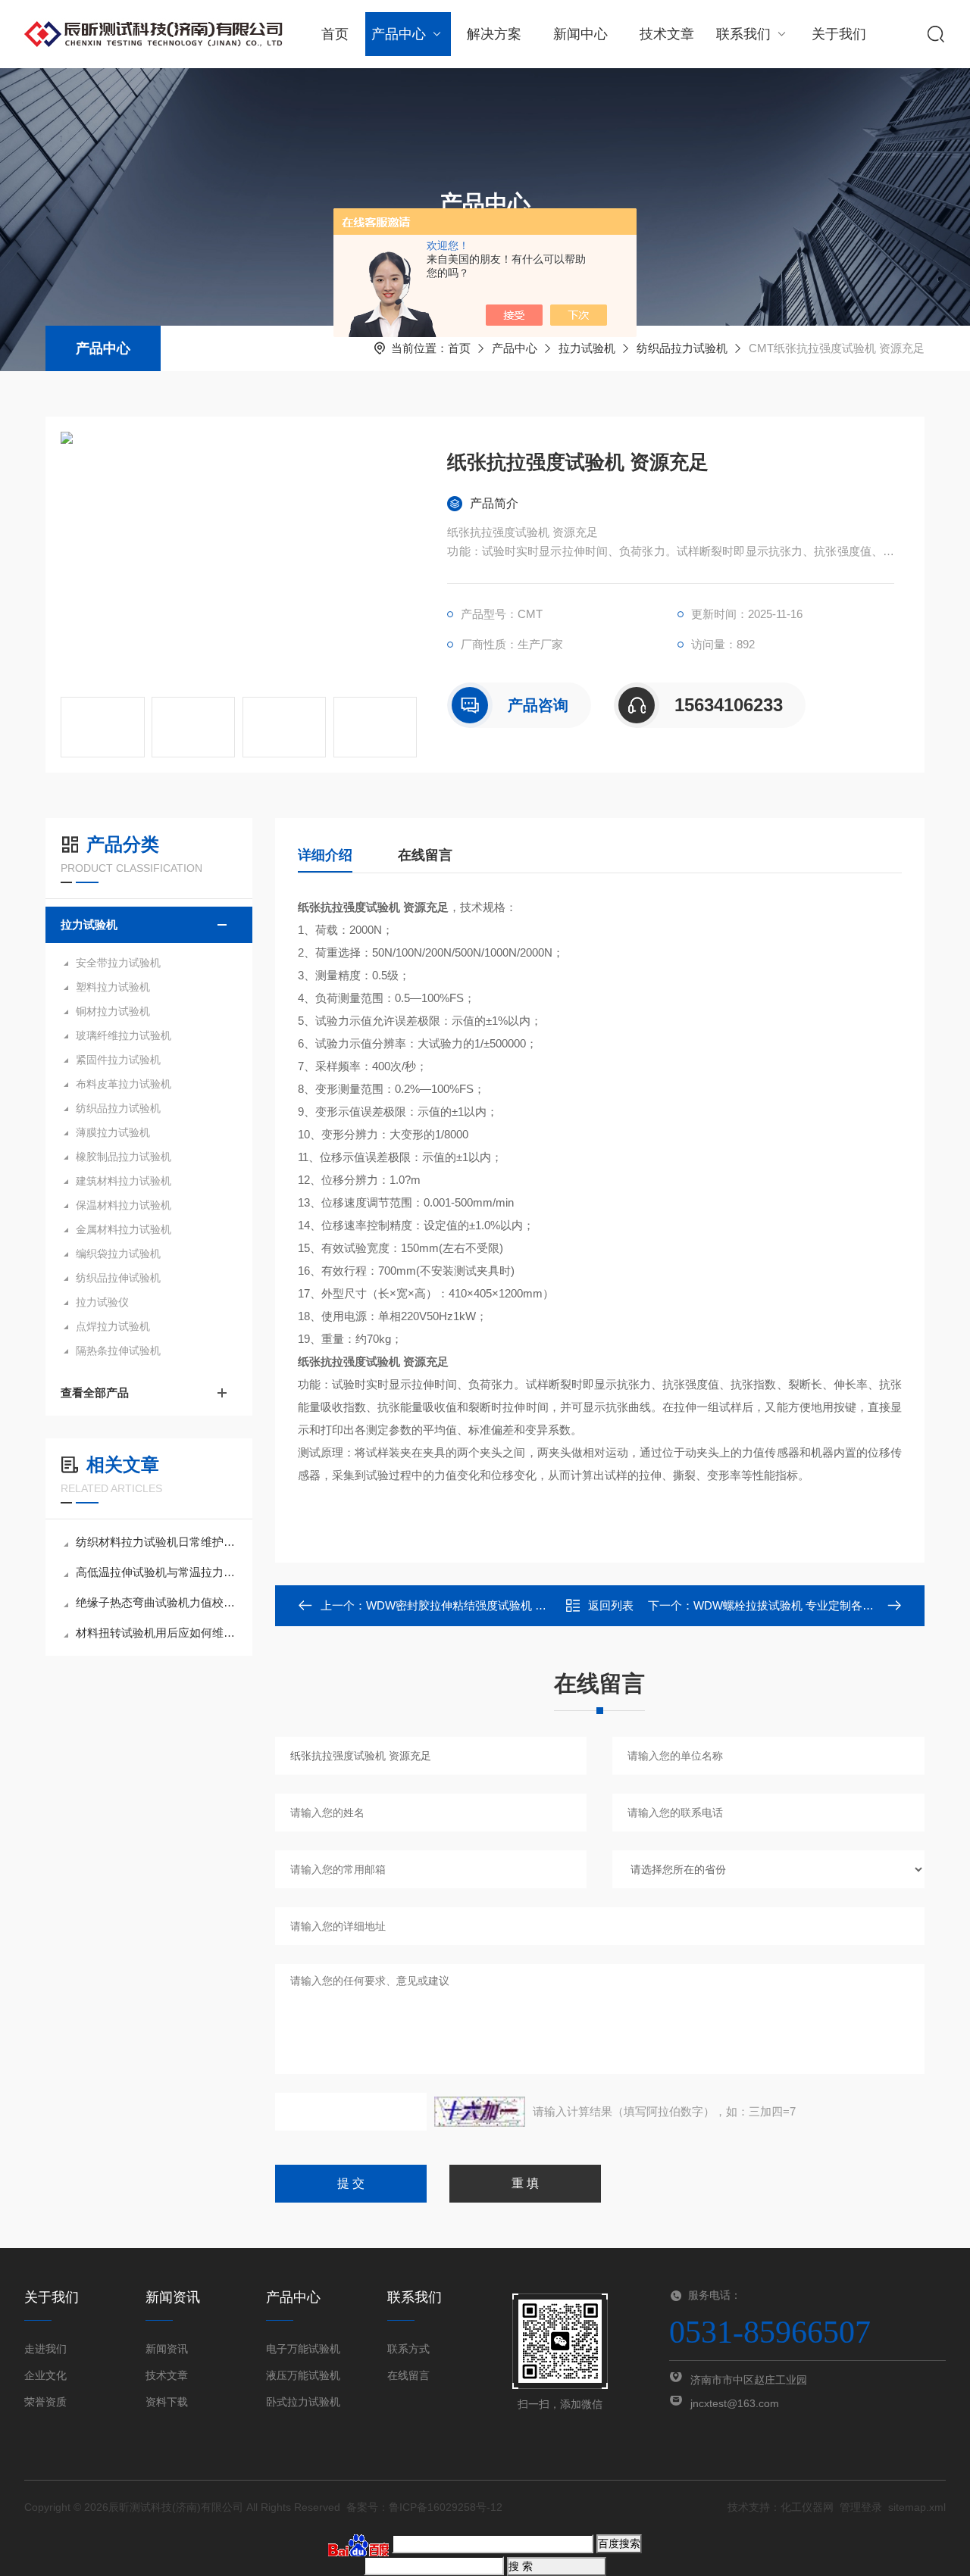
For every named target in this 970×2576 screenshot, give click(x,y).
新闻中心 (580, 34)
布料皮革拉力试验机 (124, 1084)
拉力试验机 (587, 348)
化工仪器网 (807, 2507)
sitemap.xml (917, 2507)
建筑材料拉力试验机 (124, 1181)
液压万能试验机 (303, 2375)
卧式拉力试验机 (303, 2402)
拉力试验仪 (102, 1302)
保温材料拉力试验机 (124, 1205)
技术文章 (667, 34)
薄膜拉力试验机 (113, 1132)
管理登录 (861, 2507)
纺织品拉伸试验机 (118, 1278)
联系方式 (408, 2349)
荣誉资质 (45, 2402)
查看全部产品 (95, 1393)
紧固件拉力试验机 (118, 1060)
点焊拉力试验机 (113, 1326)
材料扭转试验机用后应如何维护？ (156, 1633)
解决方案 (494, 34)
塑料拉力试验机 (113, 987)
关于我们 (839, 34)
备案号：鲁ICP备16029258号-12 (424, 2507)
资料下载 (167, 2402)
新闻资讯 (167, 2349)
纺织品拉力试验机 (682, 348)
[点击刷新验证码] (480, 2112)
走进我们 (45, 2349)
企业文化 (45, 2375)
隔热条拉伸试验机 (118, 1350)
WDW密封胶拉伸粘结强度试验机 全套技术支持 (485, 1605)
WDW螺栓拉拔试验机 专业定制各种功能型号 (806, 1605)
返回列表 (611, 1605)
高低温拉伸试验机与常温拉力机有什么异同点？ (156, 1572)
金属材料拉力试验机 (124, 1229)
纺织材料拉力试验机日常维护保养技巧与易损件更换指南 (156, 1542)
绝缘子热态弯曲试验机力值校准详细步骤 (156, 1602)
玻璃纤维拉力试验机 (124, 1035)
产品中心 (399, 34)
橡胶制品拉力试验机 (124, 1157)
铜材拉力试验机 (113, 1011)
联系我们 (743, 34)
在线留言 (425, 855)
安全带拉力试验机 (118, 963)
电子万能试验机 (303, 2349)
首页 (335, 34)
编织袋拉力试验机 (118, 1254)
